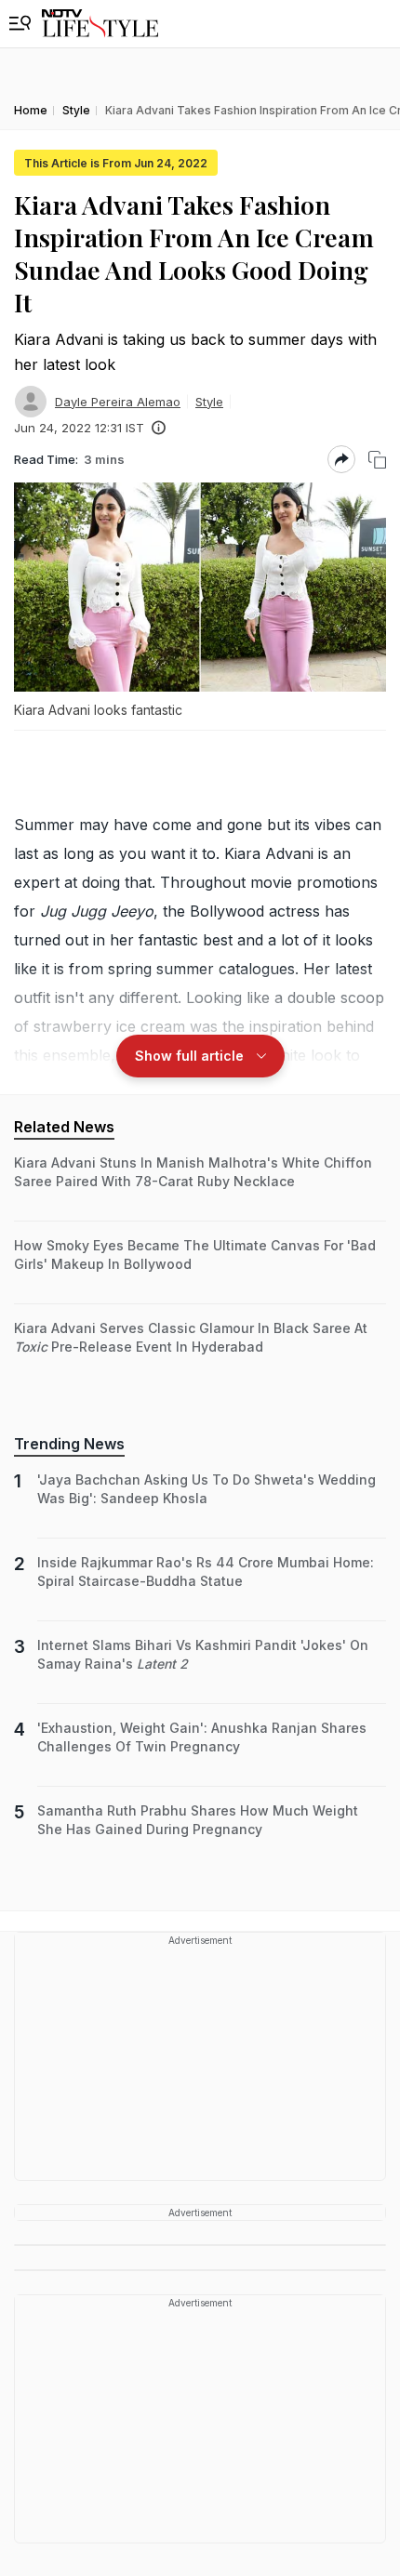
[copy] (377, 460)
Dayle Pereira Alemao (118, 402)
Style (209, 402)
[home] (100, 24)
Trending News (69, 1444)
